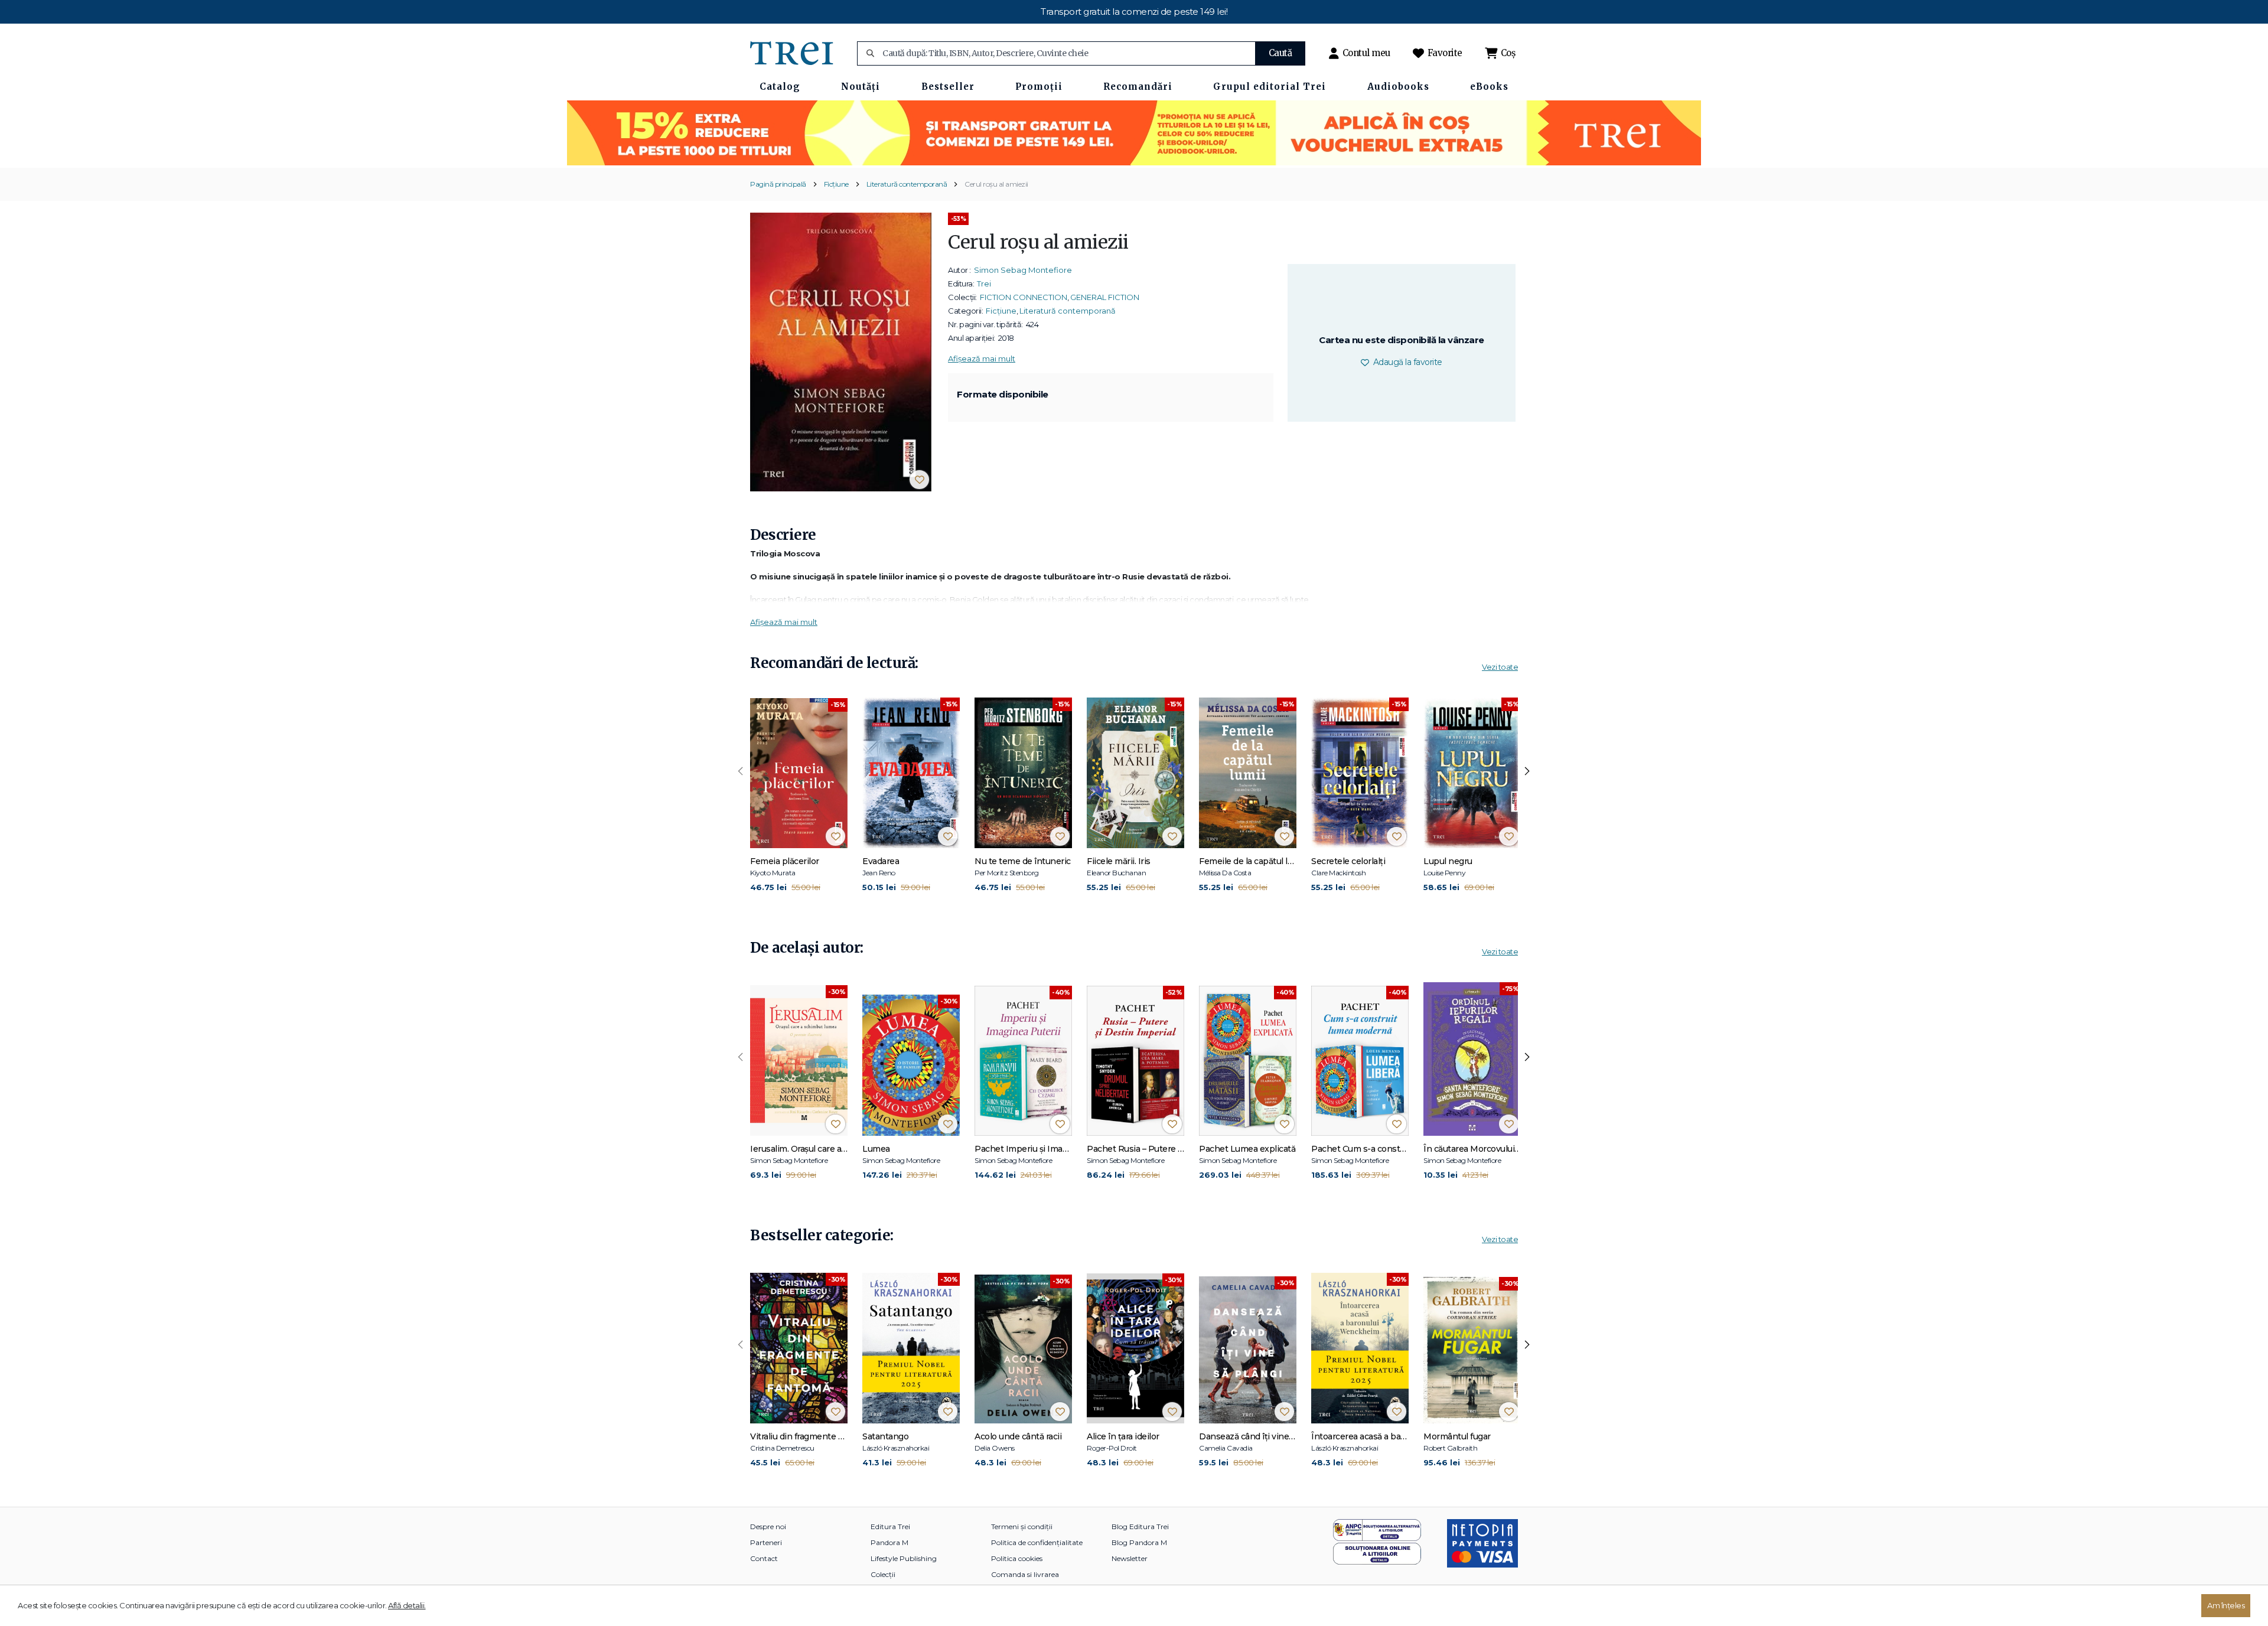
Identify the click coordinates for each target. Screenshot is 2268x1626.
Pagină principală (778, 184)
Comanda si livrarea (1025, 1574)
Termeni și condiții (1022, 1526)
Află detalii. (407, 1605)
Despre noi (768, 1526)
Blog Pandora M (1139, 1542)
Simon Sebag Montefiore (1023, 270)
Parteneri (766, 1542)
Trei (984, 284)
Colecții (883, 1574)
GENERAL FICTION (1105, 297)
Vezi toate (1500, 667)
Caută (1280, 53)
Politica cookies (1017, 1558)
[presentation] (741, 771)
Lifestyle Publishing (904, 1558)
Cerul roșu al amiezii (996, 184)
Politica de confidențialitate (1037, 1542)
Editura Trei (890, 1526)
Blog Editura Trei (1140, 1526)
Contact (764, 1558)
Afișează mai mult (982, 359)
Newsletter (1130, 1558)
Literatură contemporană (907, 184)
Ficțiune (836, 184)
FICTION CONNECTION (1024, 297)
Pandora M (889, 1542)
